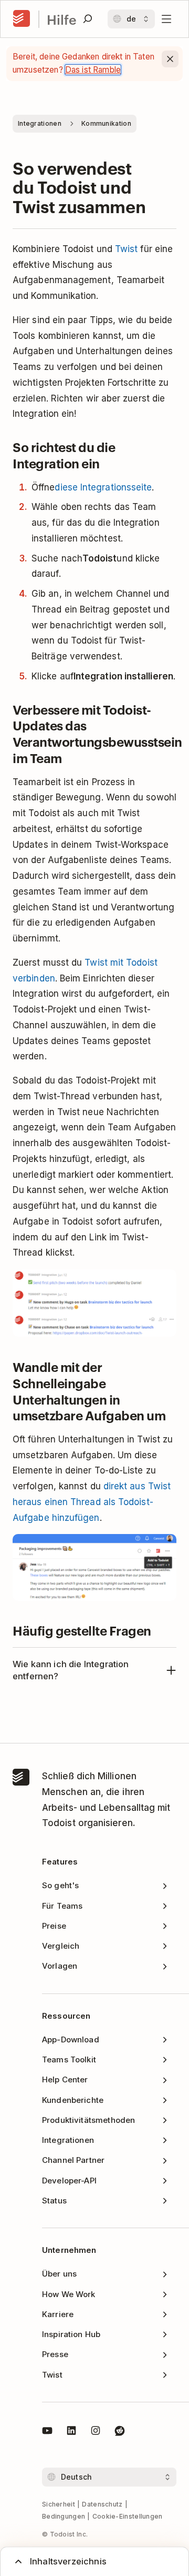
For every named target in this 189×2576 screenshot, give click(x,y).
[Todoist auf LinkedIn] (71, 2432)
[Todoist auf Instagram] (96, 2432)
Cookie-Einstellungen (128, 2516)
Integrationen (40, 123)
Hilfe (62, 19)
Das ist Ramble (93, 70)
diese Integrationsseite (103, 487)
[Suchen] (88, 19)
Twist (126, 249)
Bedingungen (64, 2516)
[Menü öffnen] (166, 19)
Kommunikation (106, 123)
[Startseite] (22, 19)
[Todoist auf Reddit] (120, 2432)
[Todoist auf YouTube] (47, 2432)
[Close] (170, 59)
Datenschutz (102, 2504)
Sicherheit (59, 2504)
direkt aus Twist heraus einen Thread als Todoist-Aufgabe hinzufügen (92, 1502)
